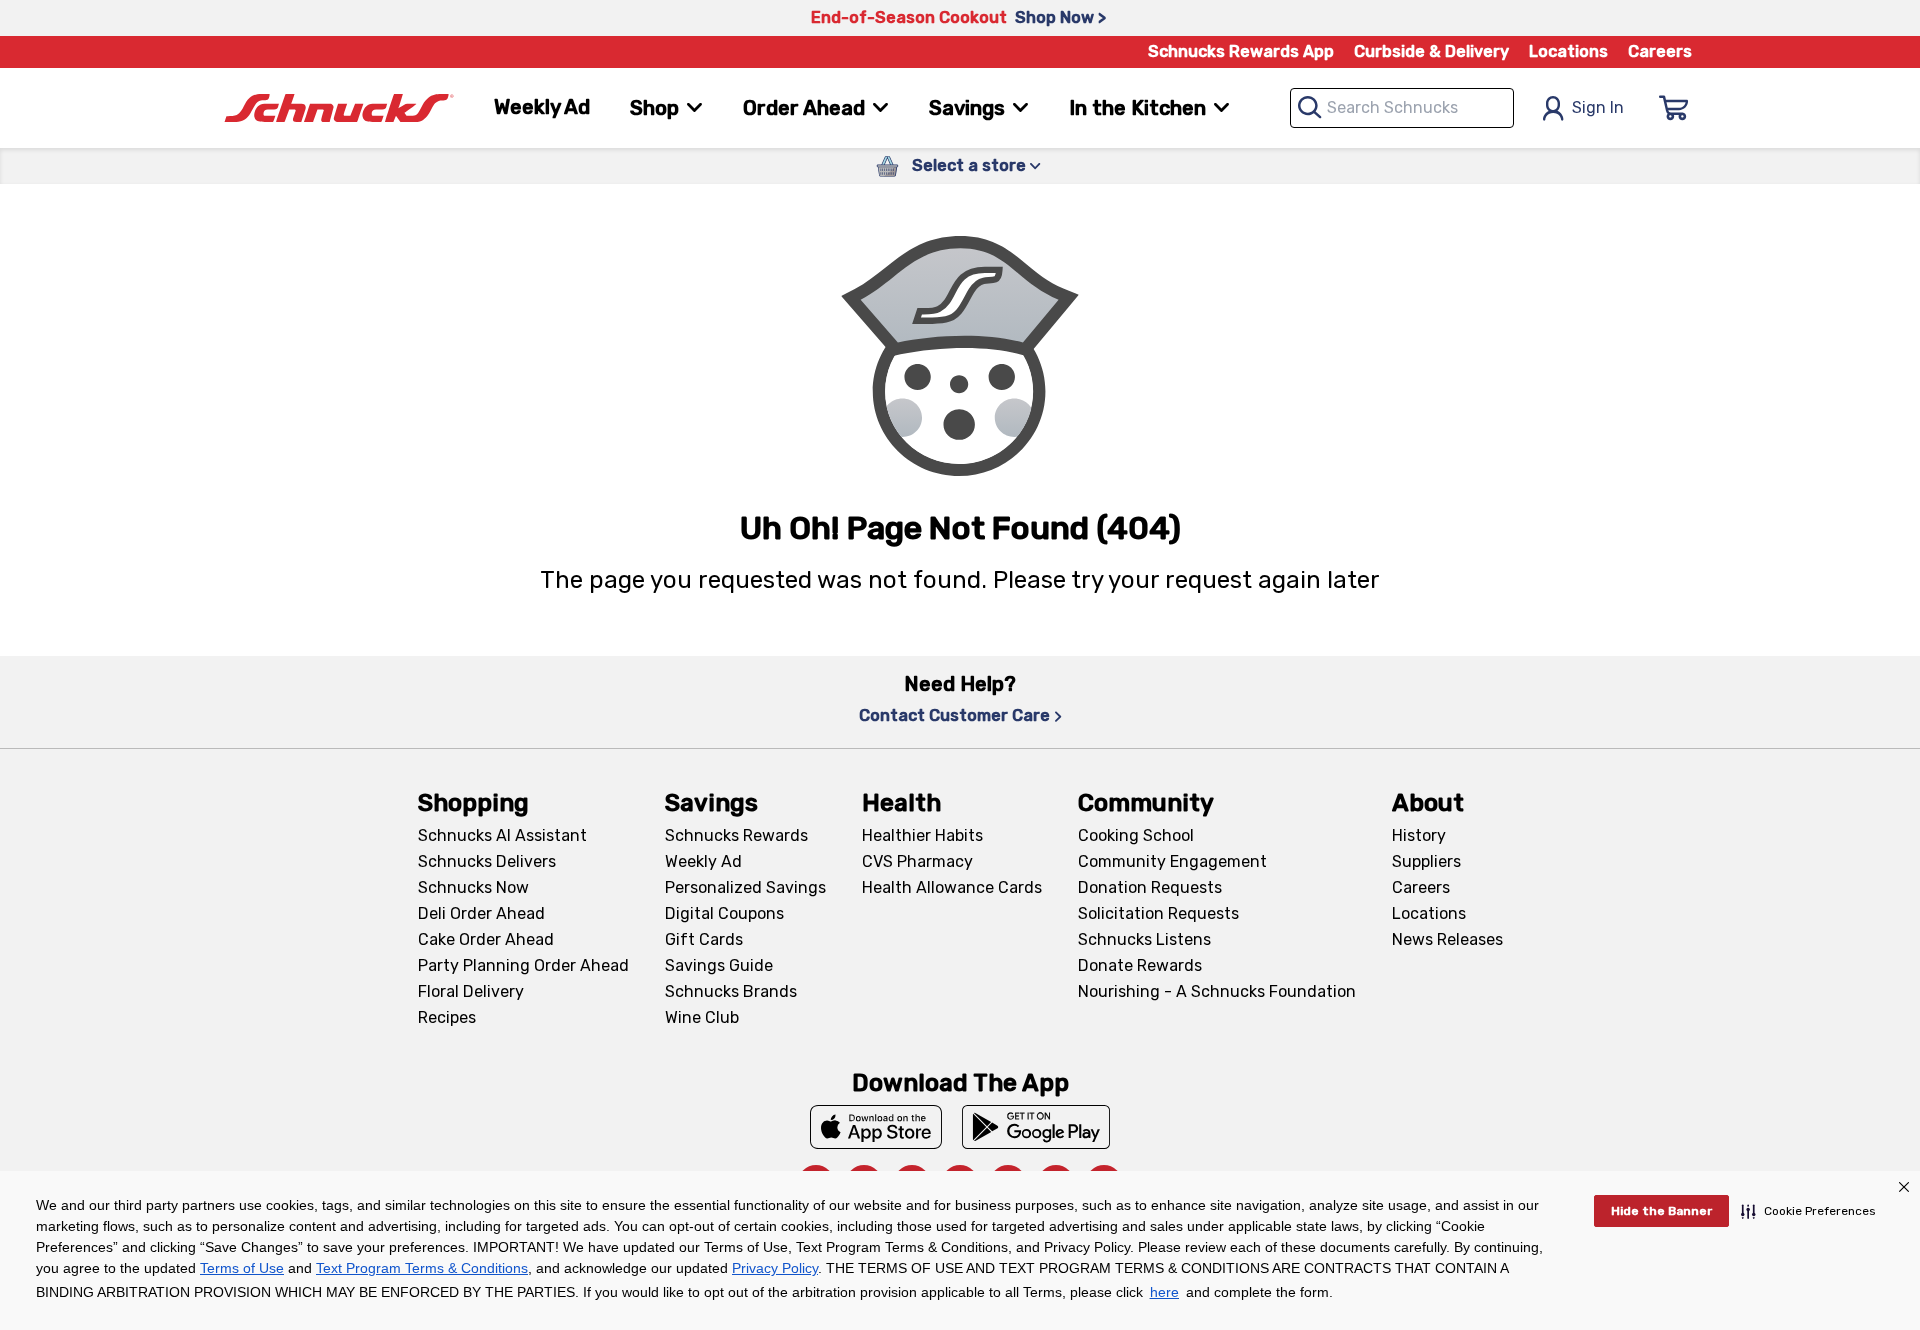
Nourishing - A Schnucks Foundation (1217, 991)
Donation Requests (1150, 887)
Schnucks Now (473, 887)
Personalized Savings (745, 887)
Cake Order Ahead (486, 939)
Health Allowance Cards (952, 887)
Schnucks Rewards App (1241, 51)
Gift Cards (704, 939)
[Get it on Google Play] (1036, 1127)
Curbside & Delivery (1431, 51)
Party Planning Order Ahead (523, 965)
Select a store (969, 165)
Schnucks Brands (731, 991)
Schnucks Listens (1144, 939)
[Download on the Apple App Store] (876, 1127)
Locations (1568, 51)
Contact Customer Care (954, 715)
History (1419, 835)
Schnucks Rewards (736, 835)
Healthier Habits (922, 835)
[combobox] (1402, 108)
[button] (1808, 1211)
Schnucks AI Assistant (502, 835)
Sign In (1598, 107)
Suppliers (1426, 861)
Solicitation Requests (1158, 913)
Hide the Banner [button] (1661, 1211)
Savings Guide (719, 965)
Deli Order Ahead (481, 913)
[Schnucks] (339, 108)
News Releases (1447, 939)
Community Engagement (1172, 861)
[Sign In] (1674, 108)
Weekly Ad (542, 107)
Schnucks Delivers (487, 861)
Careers (1660, 51)
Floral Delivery (471, 991)
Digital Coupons (724, 913)
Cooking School (1136, 835)
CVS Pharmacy (917, 861)
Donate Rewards (1140, 965)
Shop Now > (1060, 17)
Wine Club (702, 1017)
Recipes (447, 1017)
